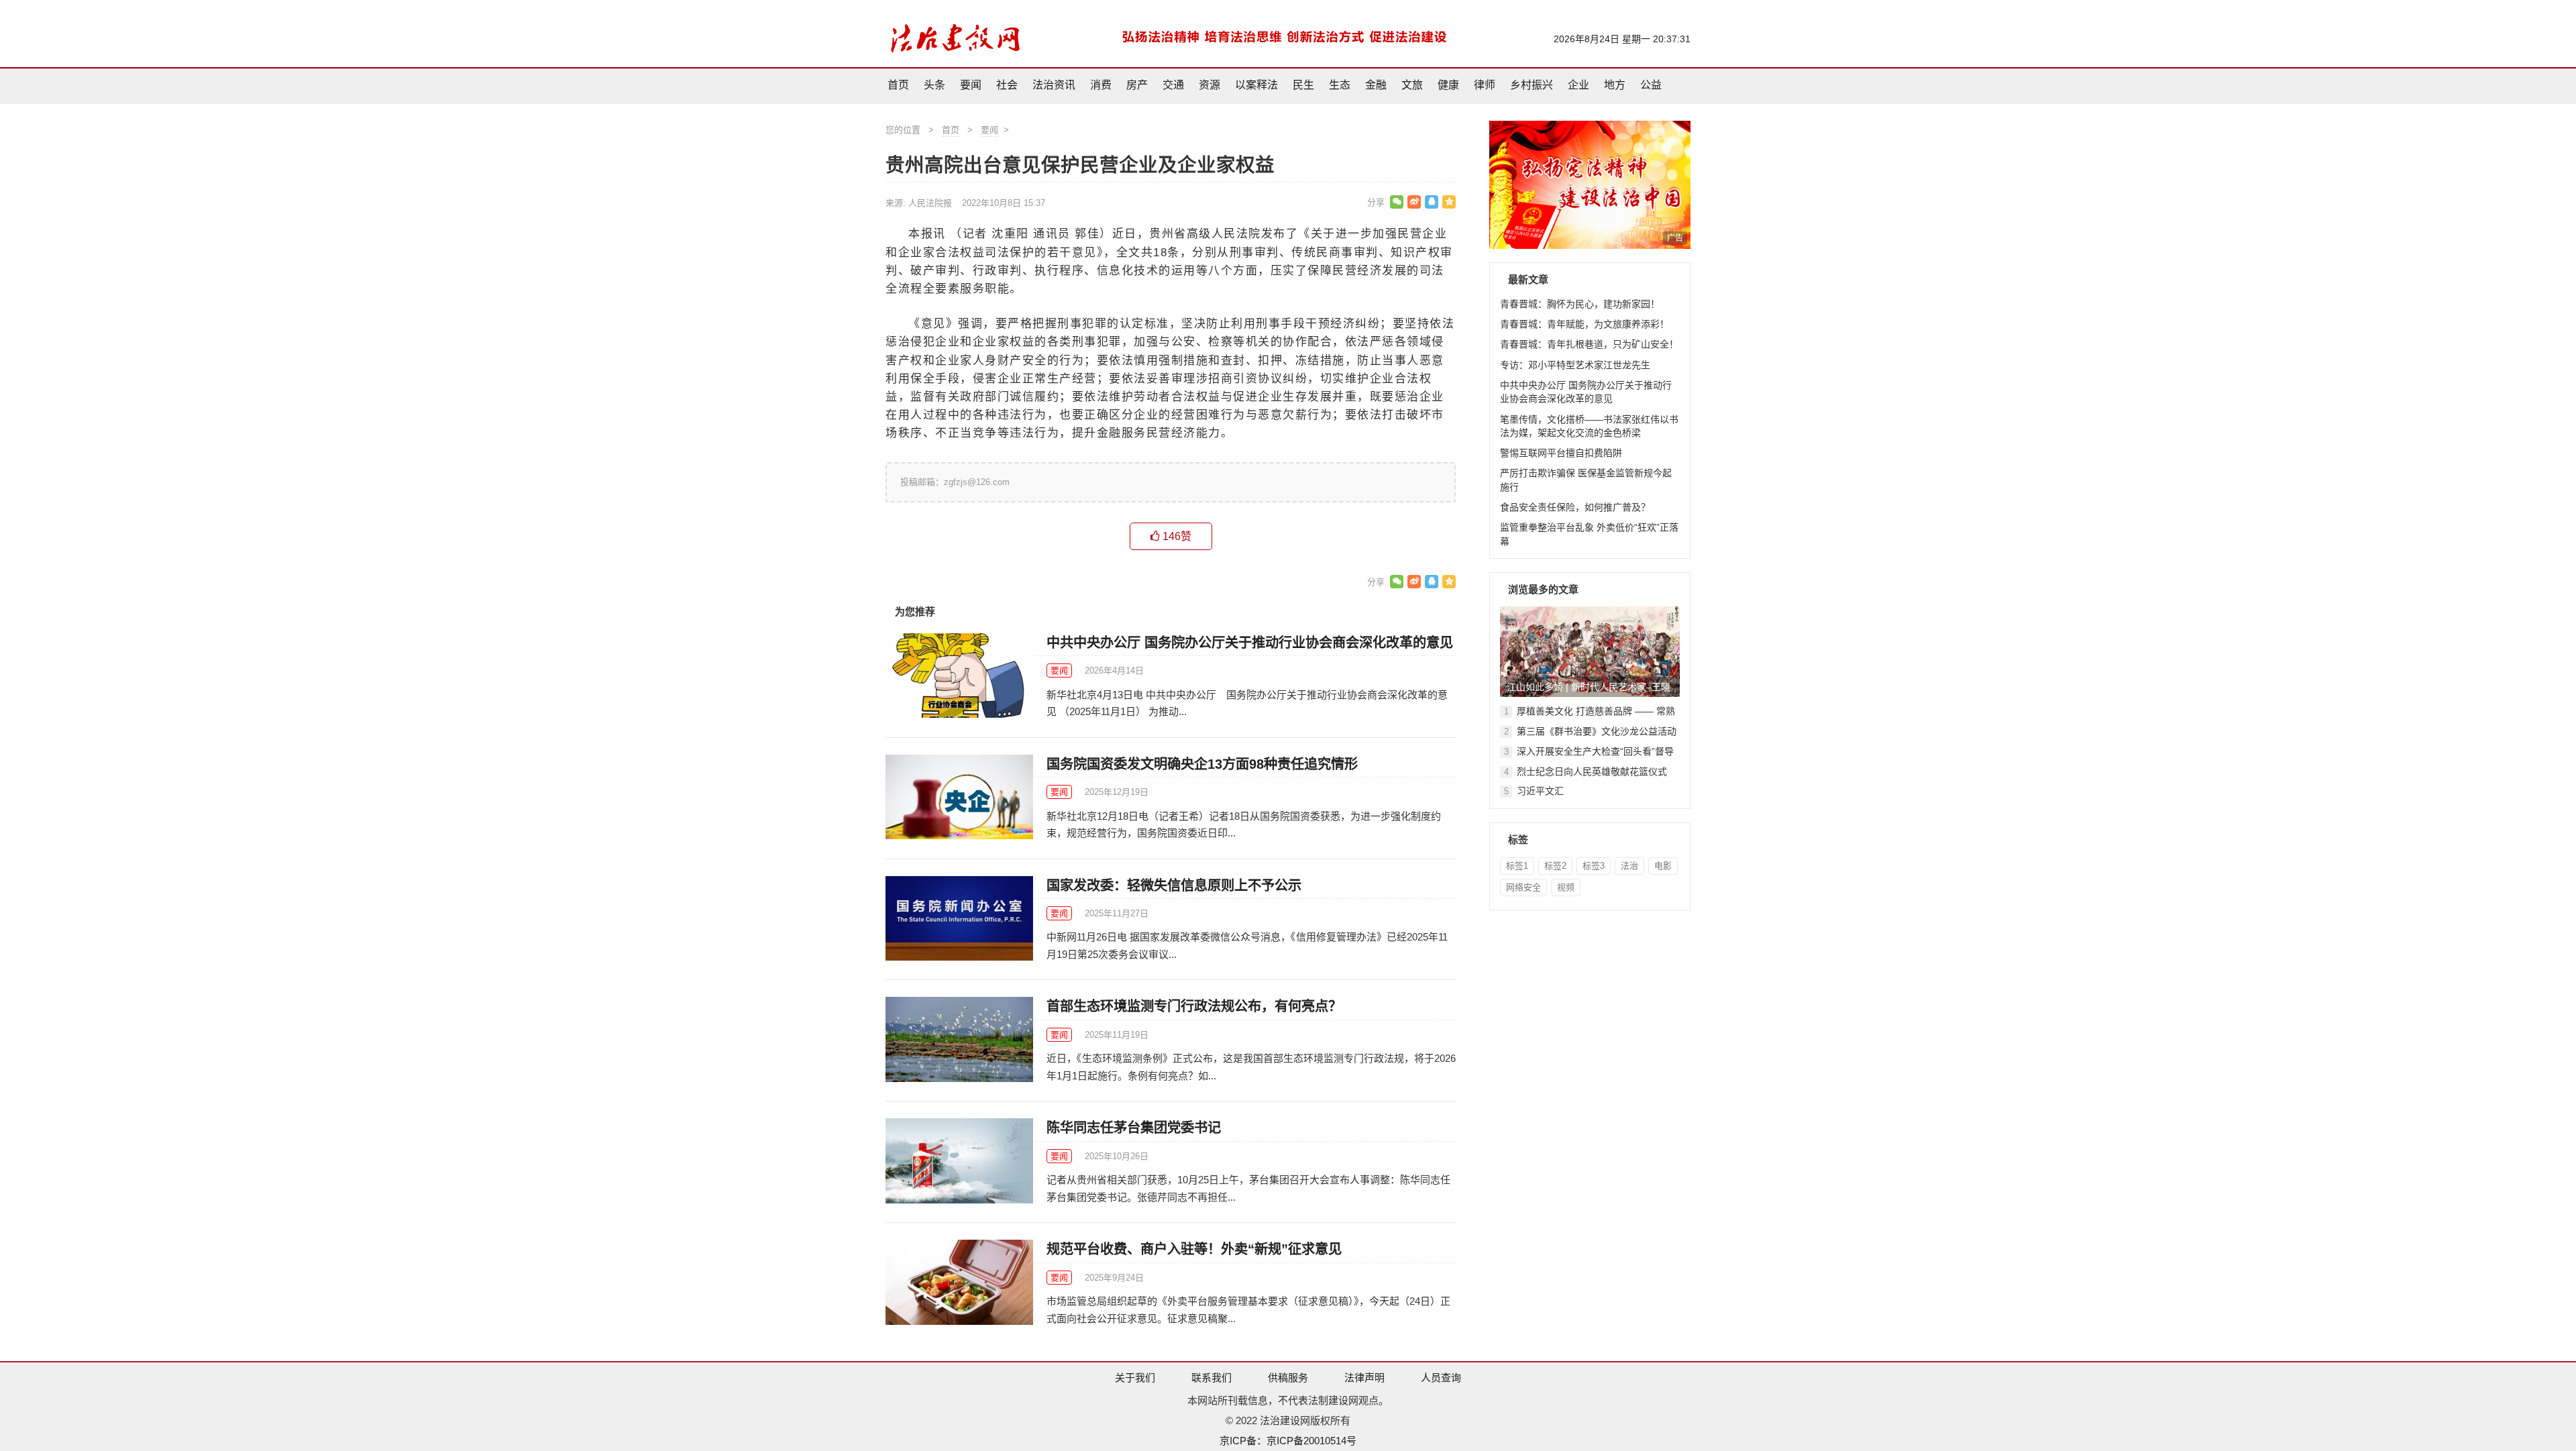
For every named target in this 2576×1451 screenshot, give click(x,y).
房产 (1137, 85)
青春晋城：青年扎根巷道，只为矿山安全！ (1589, 344)
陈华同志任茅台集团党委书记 (1134, 1128)
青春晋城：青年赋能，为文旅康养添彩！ (1585, 324)
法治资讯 (1054, 85)
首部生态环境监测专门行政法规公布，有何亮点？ (1194, 1006)
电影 (1663, 866)
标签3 (1594, 866)
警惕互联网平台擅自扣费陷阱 (1561, 453)
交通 (1173, 85)
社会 (1007, 85)
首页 (898, 85)
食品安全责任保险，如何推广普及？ (1575, 507)
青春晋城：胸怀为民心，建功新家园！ (1580, 304)
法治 (1629, 866)
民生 (1303, 85)
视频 (1566, 887)
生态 (1340, 85)
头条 (934, 85)
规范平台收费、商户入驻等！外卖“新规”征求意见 (1194, 1249)
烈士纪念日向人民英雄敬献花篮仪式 (1592, 771)
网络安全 (1523, 887)
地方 (1615, 85)
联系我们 (1212, 1378)
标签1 (1517, 866)
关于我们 (1135, 1378)
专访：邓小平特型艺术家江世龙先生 (1575, 365)
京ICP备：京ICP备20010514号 (1288, 1441)
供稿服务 (1288, 1378)
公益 (1651, 85)
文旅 (1412, 85)
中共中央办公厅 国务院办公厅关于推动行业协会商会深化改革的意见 (1250, 643)
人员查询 (1441, 1378)
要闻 (971, 85)
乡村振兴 (1532, 85)
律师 (1485, 85)
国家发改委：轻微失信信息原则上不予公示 (1174, 885)
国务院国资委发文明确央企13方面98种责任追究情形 (1202, 764)
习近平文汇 (1540, 791)
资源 (1210, 85)
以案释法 (1256, 85)
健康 (1448, 85)
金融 (1376, 85)
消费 (1101, 85)
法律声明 (1364, 1378)
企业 (1578, 85)
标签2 (1555, 866)
